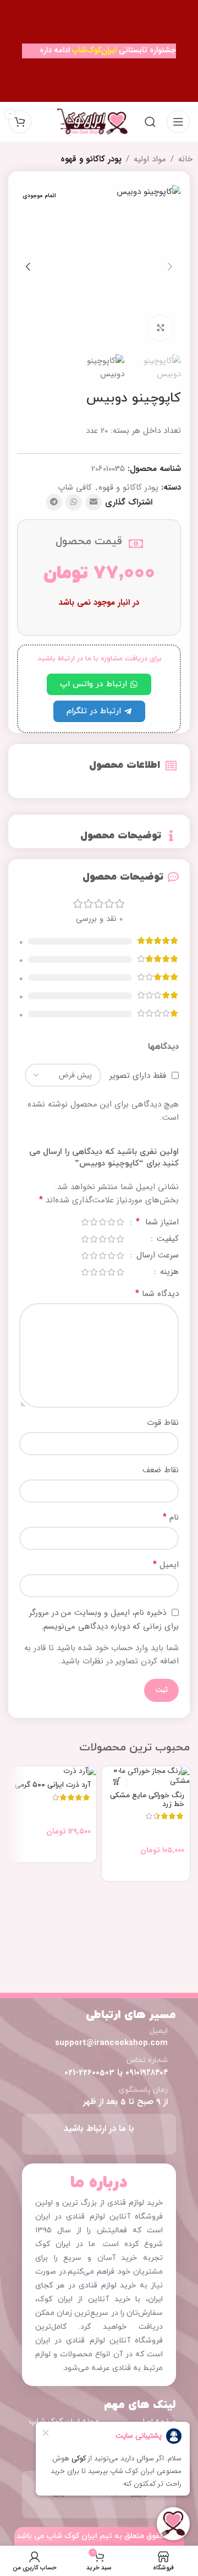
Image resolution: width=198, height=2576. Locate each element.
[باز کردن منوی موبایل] (178, 122)
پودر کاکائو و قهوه (91, 159)
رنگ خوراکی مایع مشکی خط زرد (147, 1800)
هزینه (168, 1273)
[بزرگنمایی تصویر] (160, 328)
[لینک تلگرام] (54, 502)
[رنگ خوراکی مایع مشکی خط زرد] (146, 1777)
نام (171, 1517)
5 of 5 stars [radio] (85, 1222)
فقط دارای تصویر (138, 1076)
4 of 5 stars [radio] (94, 1222)
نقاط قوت (163, 1423)
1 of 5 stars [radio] (120, 1222)
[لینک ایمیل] (94, 502)
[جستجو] (150, 122)
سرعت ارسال (156, 1257)
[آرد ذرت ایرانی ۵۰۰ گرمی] (52, 1772)
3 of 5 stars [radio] (102, 1222)
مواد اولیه (150, 159)
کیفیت (166, 1240)
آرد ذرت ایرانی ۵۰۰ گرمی (53, 1785)
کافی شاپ (75, 487)
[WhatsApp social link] (74, 502)
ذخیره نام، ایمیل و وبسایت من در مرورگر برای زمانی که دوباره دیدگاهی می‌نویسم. (104, 1620)
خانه (185, 159)
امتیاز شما (157, 1223)
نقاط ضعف (161, 1470)
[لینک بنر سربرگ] (99, 51)
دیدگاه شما (157, 1294)
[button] (170, 267)
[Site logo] (92, 121)
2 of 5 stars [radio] (111, 1222)
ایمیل (166, 1565)
